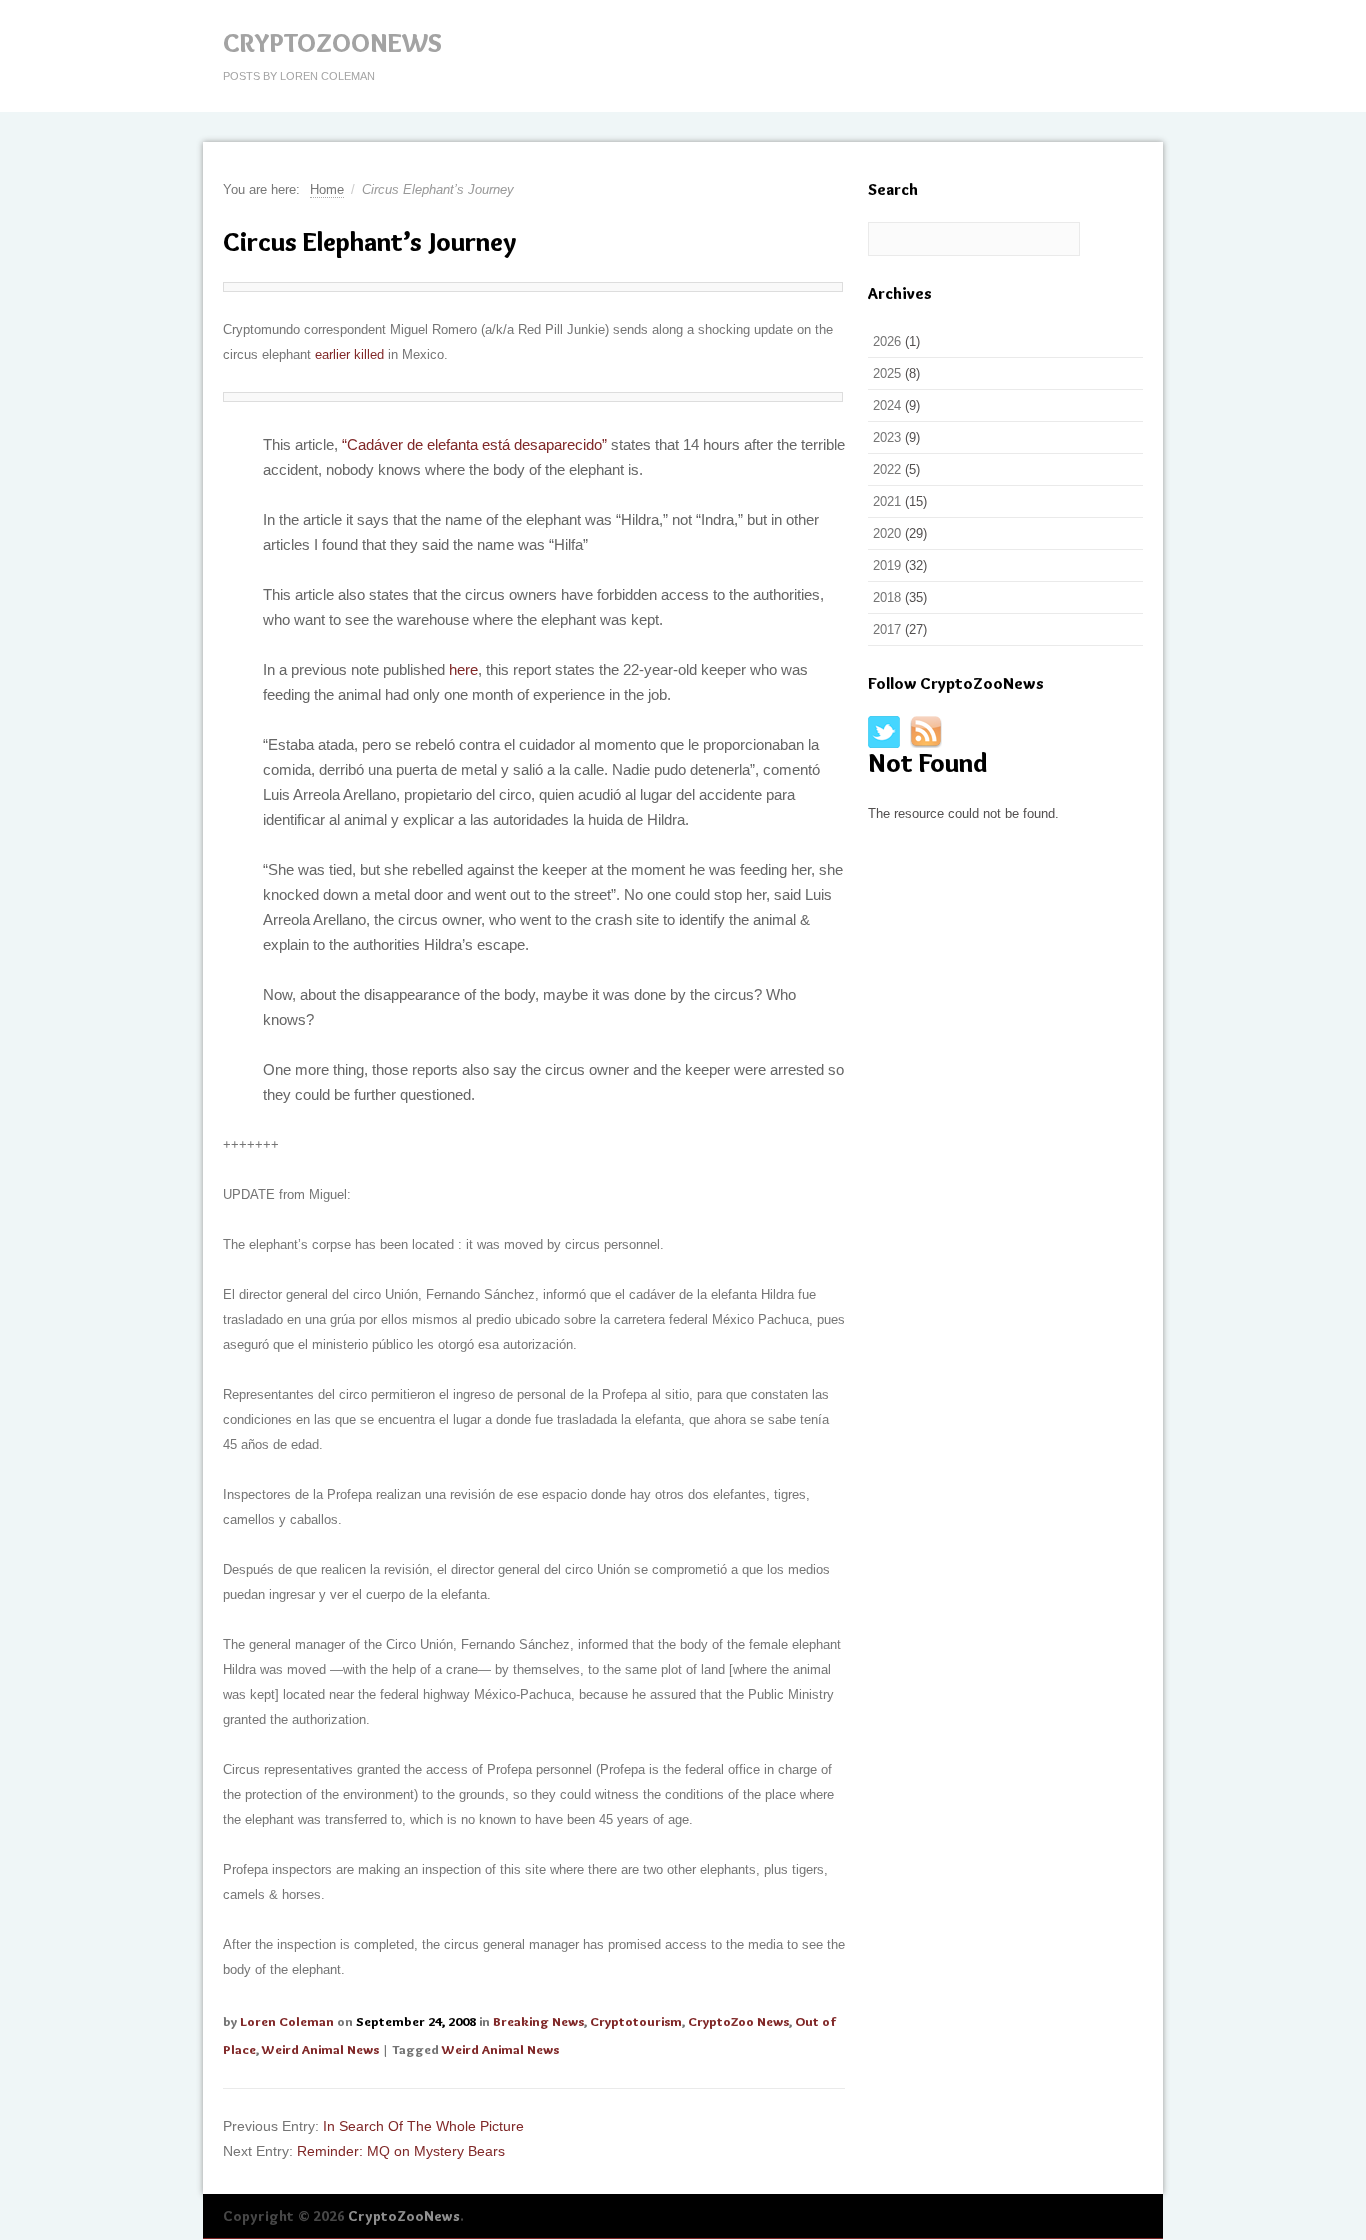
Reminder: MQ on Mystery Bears (401, 2151)
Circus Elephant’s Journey (369, 242)
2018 (887, 597)
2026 (887, 341)
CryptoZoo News (738, 2021)
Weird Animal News (320, 2049)
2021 (887, 501)
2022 (887, 469)
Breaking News (538, 2021)
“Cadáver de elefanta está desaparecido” (474, 444)
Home (327, 189)
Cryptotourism (636, 2021)
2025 (887, 373)
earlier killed (349, 354)
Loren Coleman (287, 2021)
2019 (887, 565)
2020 (887, 533)
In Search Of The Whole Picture (423, 2126)
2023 (887, 437)
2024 (887, 405)
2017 (887, 629)
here (463, 669)
